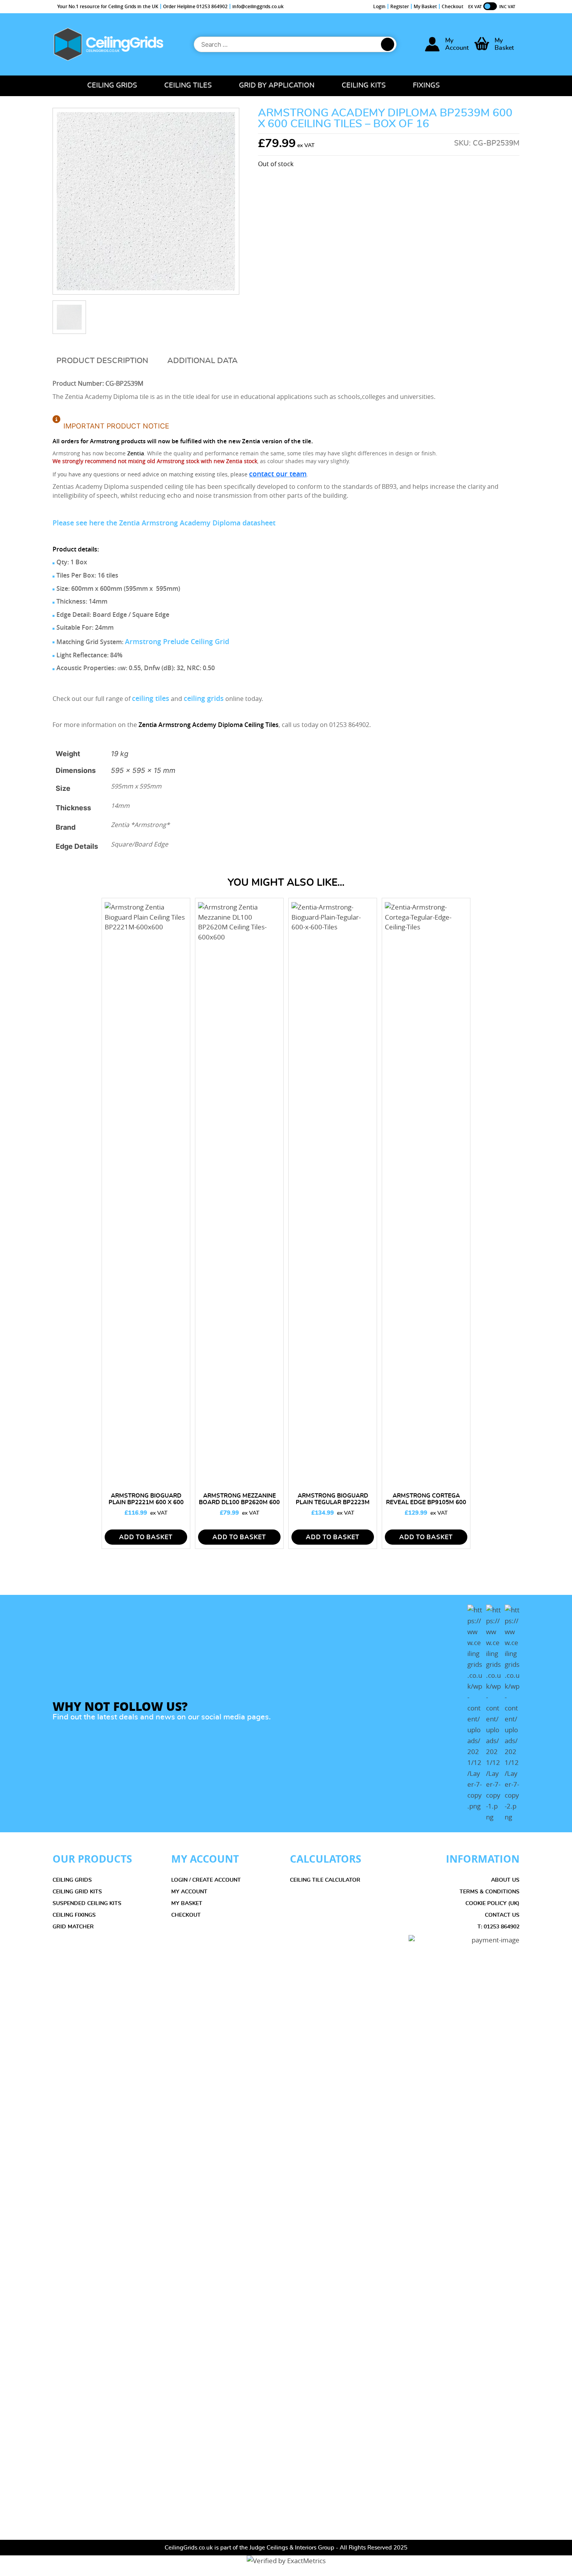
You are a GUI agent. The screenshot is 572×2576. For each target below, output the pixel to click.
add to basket (239, 1537)
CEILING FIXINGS (74, 1915)
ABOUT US (505, 1880)
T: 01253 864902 (498, 1927)
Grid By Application (277, 86)
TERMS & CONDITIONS (490, 1892)
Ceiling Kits (364, 86)
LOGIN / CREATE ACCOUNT (206, 1880)
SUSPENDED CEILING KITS (87, 1903)
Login (379, 6)
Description (122, 361)
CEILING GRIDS (72, 1880)
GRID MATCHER (73, 1927)
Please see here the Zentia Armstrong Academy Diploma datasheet (164, 523)
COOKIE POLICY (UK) (492, 1903)
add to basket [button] (146, 1537)
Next (565, 1579)
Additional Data (203, 361)
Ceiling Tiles (188, 86)
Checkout (453, 6)
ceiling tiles (151, 698)
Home (61, 86)
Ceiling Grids (112, 86)
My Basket (425, 6)
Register (400, 6)
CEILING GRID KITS (77, 1892)
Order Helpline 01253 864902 (195, 6)
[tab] (102, 361)
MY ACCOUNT (189, 1892)
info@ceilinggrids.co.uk (258, 6)
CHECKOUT (186, 1915)
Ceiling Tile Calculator (325, 1880)
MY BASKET (187, 1903)
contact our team (278, 474)
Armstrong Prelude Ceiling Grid (177, 641)
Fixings (426, 86)
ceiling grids (204, 698)
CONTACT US (502, 1915)
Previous (7, 1579)
